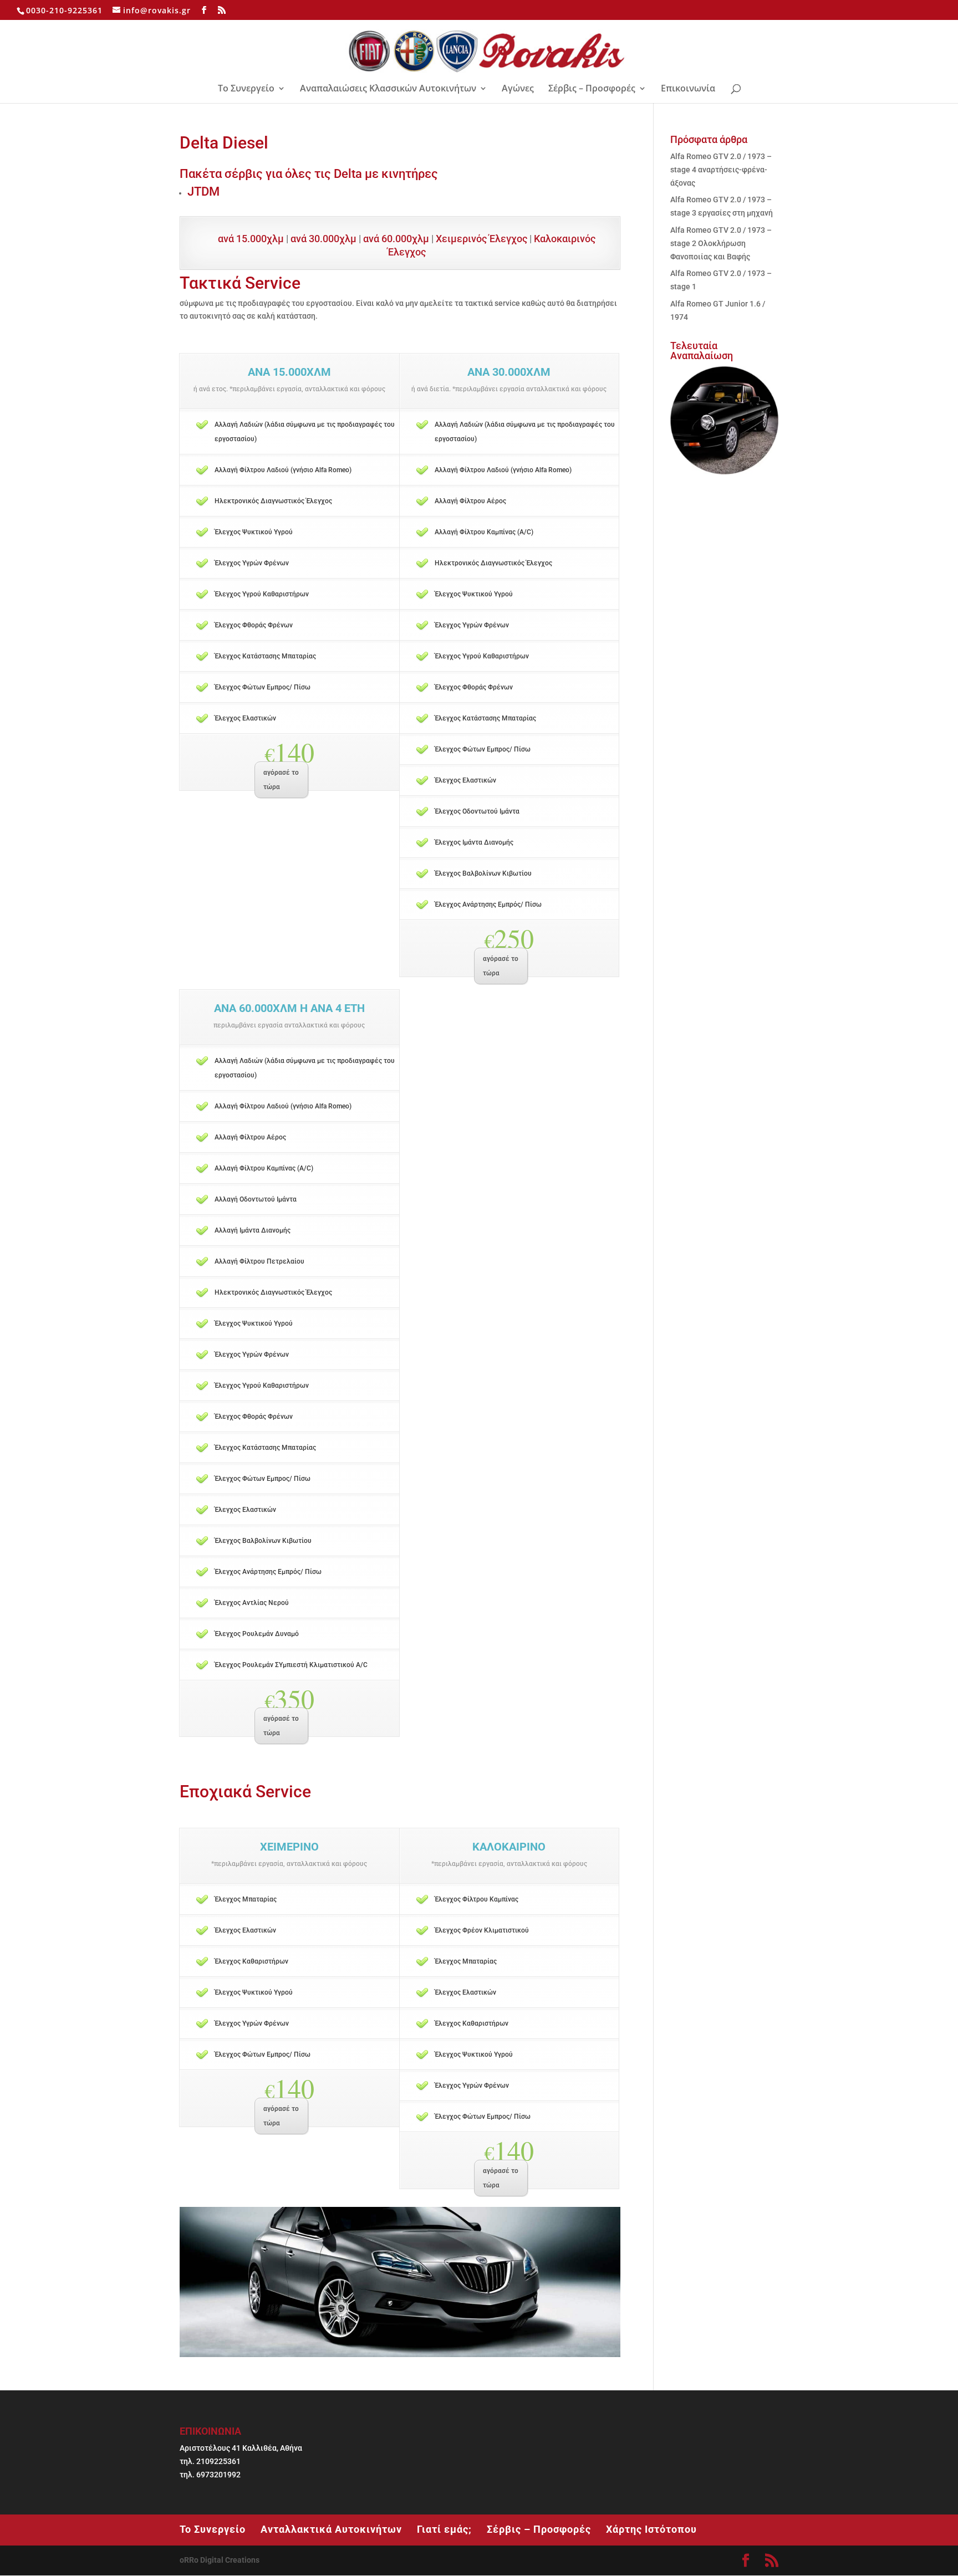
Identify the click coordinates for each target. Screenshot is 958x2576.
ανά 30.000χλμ (323, 239)
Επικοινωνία (688, 89)
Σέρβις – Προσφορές (592, 89)
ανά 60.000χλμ (396, 239)
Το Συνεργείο (246, 89)
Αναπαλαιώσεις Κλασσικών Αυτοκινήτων (388, 89)
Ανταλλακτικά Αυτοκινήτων (331, 2529)
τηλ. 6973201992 (210, 2475)
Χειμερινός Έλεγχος (481, 239)
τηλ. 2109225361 (210, 2461)
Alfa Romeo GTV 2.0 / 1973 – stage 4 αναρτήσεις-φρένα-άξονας (721, 170)
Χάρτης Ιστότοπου (651, 2529)
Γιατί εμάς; (444, 2529)
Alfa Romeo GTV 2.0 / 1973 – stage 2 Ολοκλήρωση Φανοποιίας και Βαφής (721, 243)
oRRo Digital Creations (220, 2560)
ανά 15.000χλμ (251, 239)
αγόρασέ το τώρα (281, 780)
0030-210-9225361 (64, 10)
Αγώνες (518, 89)
